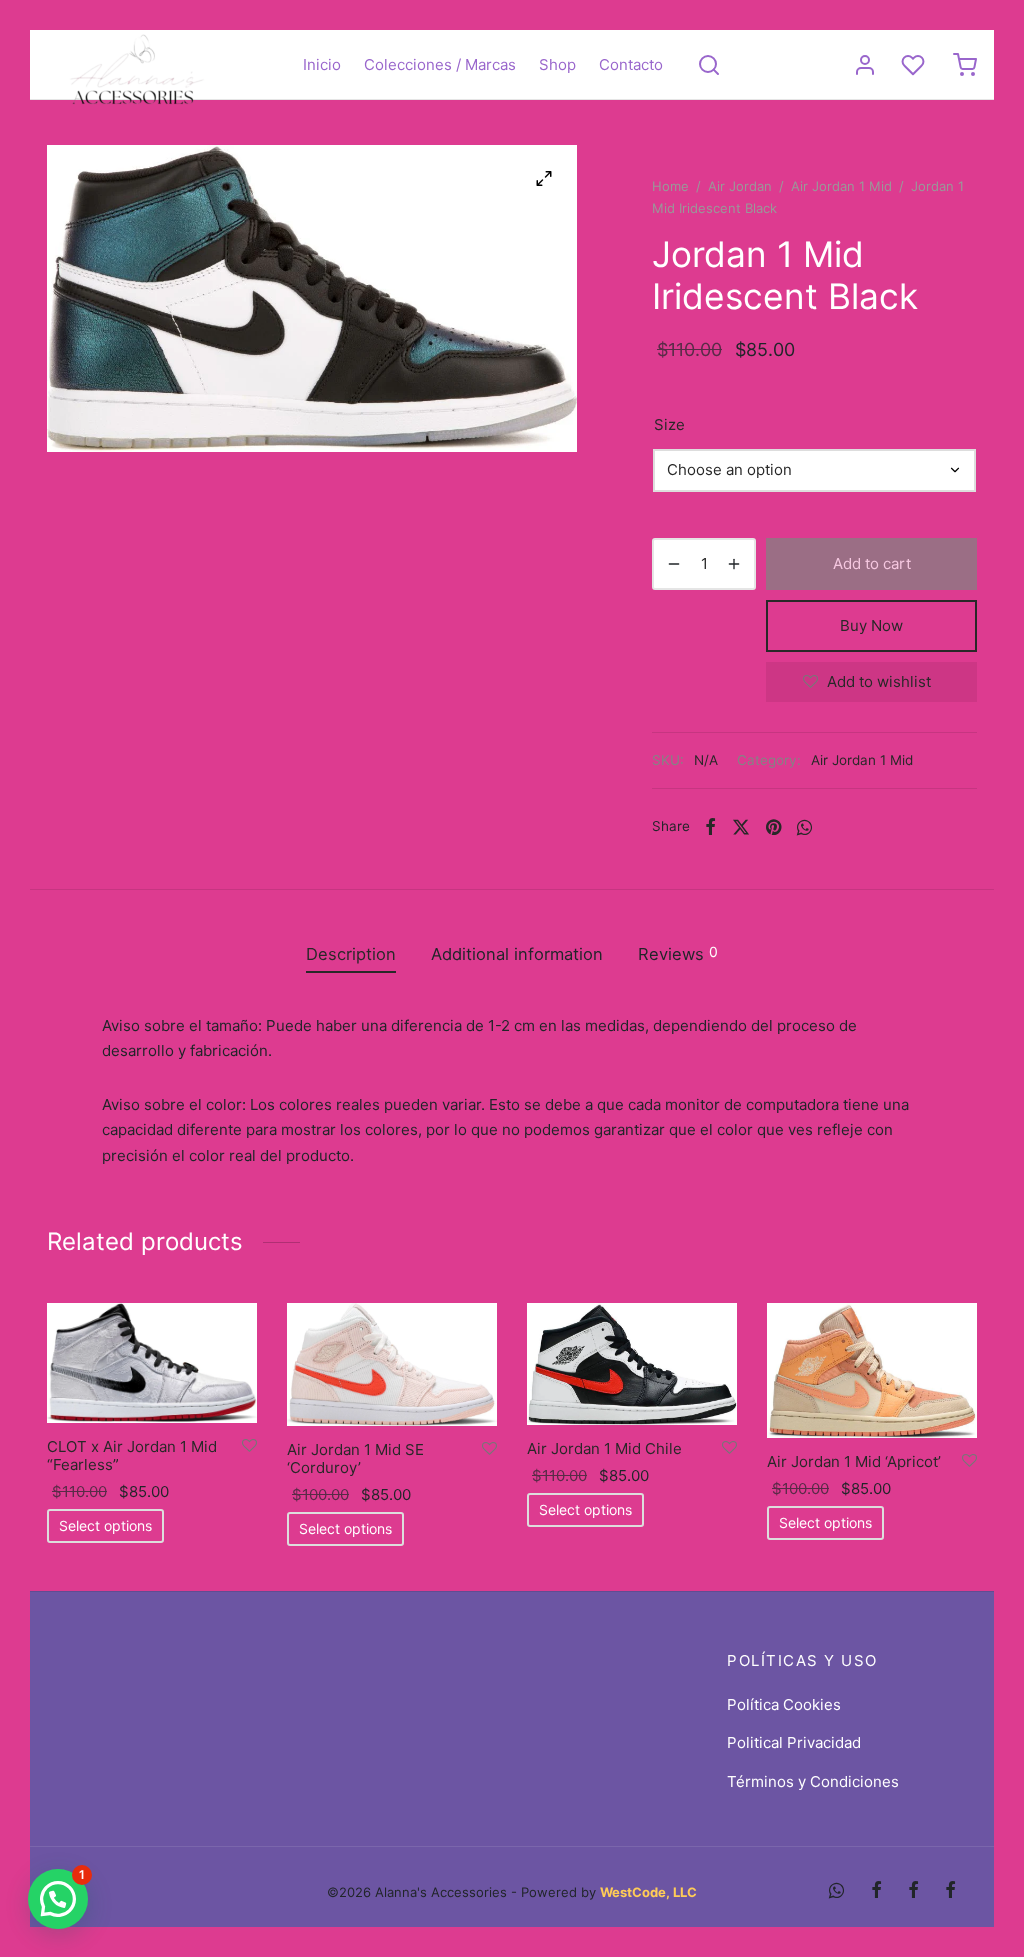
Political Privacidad (794, 1742)
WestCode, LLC (648, 1892)
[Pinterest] (773, 826)
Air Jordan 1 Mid (841, 186)
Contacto (631, 64)
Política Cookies (784, 1704)
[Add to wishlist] (249, 1446)
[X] (741, 826)
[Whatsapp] (804, 826)
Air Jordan (740, 186)
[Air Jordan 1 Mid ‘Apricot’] (872, 1370)
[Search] (709, 65)
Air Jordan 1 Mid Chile (604, 1448)
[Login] (865, 65)
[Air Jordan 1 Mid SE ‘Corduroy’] (392, 1364)
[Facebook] (710, 826)
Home (670, 186)
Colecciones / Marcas (440, 64)
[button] (58, 1899)
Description (351, 954)
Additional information (517, 954)
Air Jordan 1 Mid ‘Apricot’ (854, 1461)
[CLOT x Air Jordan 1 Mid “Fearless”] (152, 1363)
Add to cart (872, 563)
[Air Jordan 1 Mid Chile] (632, 1364)
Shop (557, 64)
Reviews (678, 953)
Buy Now (871, 625)
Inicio (322, 64)
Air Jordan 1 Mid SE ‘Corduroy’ (355, 1458)
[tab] (351, 954)
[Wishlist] (915, 65)
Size (669, 424)
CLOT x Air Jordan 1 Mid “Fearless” (132, 1455)
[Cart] (965, 65)
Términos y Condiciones (813, 1781)
